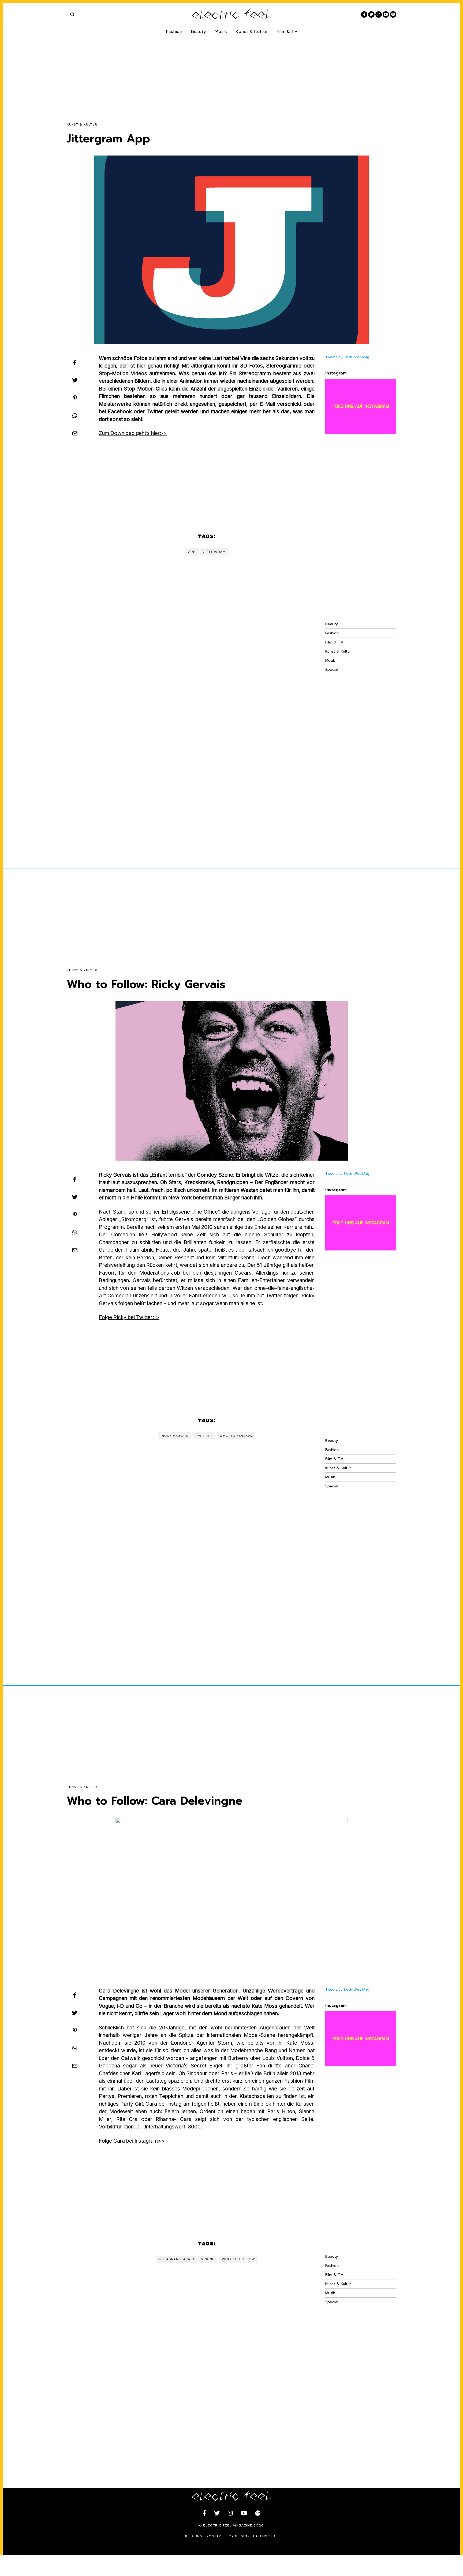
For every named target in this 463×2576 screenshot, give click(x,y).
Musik (221, 31)
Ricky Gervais (174, 1436)
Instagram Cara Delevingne (186, 2259)
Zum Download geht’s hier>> (133, 433)
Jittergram (214, 552)
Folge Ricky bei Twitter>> (129, 1317)
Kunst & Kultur (252, 31)
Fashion (174, 31)
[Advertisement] (227, 74)
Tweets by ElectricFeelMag (347, 357)
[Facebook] (364, 14)
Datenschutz (266, 2536)
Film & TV (287, 31)
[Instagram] (379, 14)
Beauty (198, 31)
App (192, 552)
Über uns (193, 2536)
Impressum (238, 2536)
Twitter (204, 1436)
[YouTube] (386, 14)
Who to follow (236, 1436)
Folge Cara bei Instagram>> (132, 2141)
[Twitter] (371, 14)
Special (332, 670)
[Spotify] (393, 14)
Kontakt (215, 2536)
